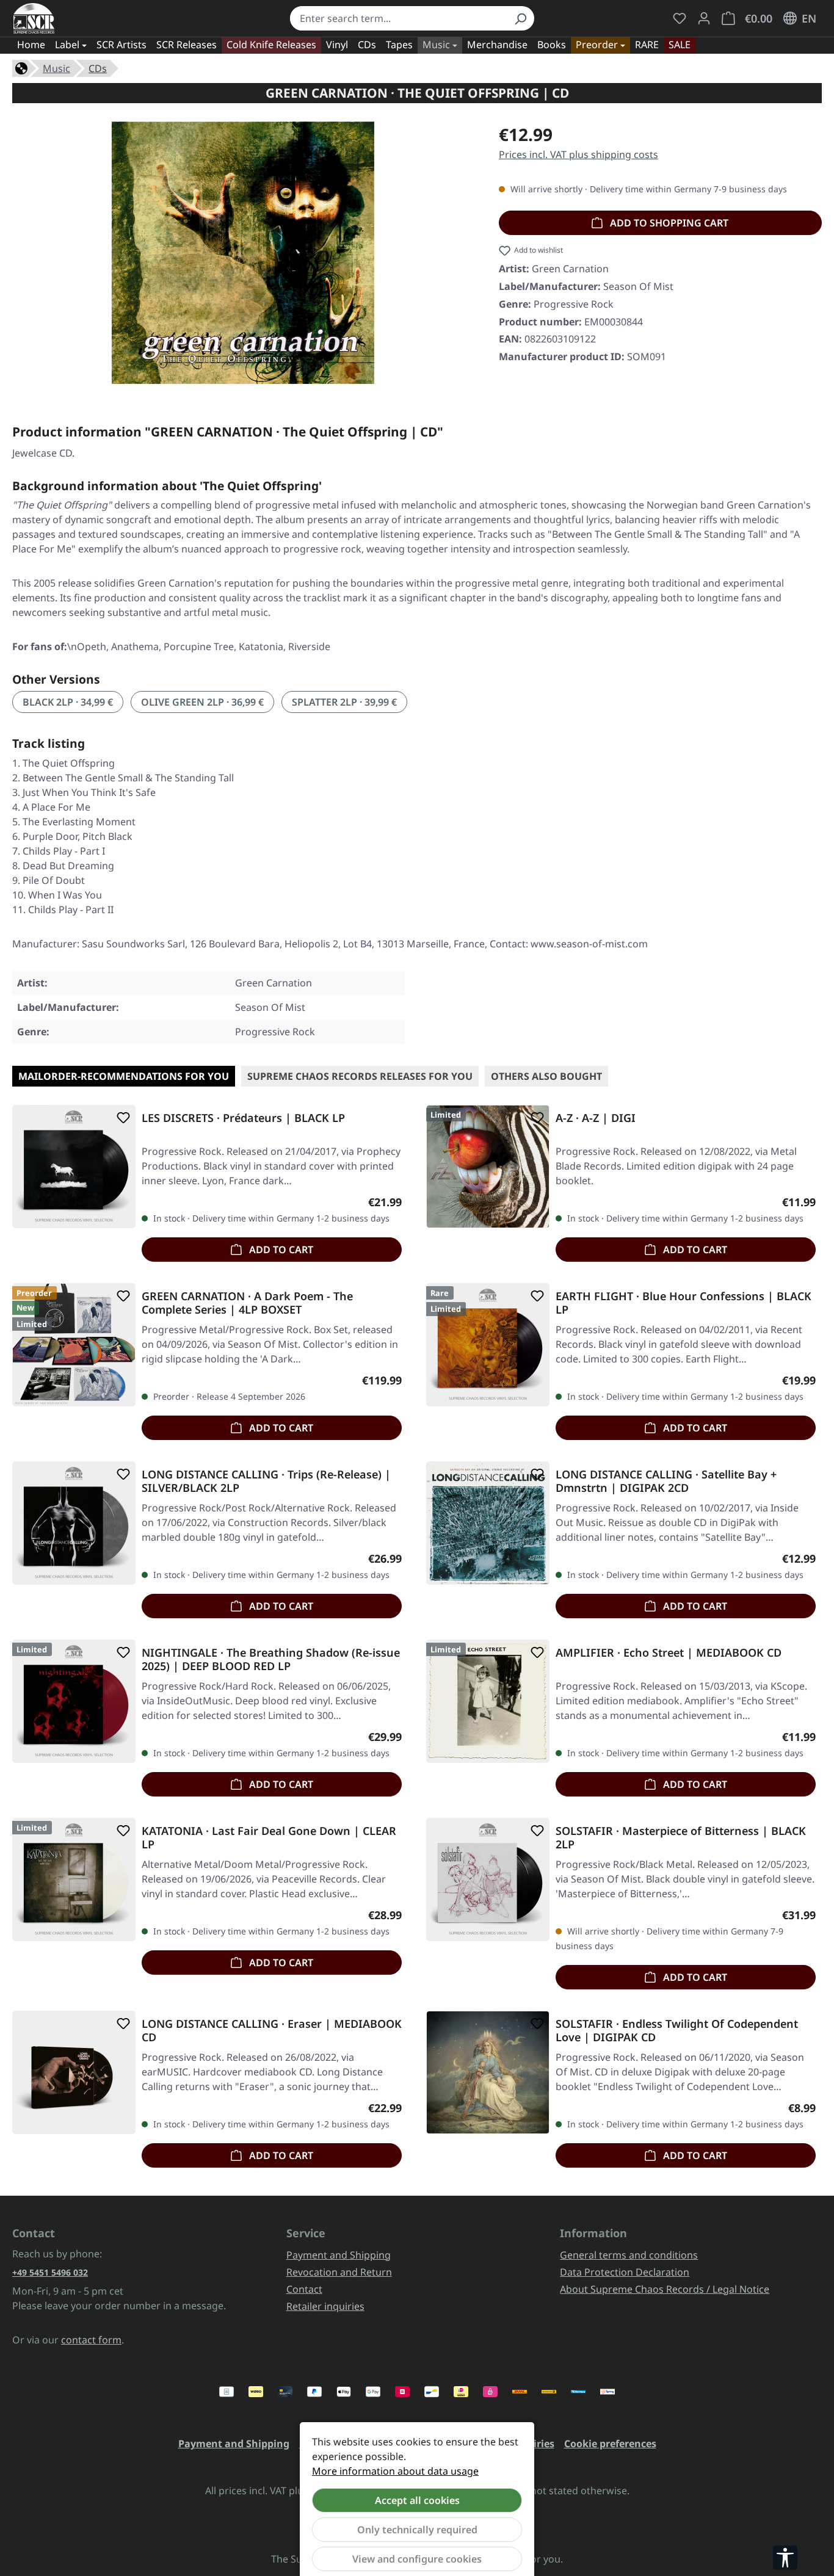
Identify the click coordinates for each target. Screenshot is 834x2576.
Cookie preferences (610, 2444)
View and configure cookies (417, 2559)
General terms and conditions (629, 2255)
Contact (304, 2289)
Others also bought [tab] (546, 1076)
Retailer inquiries (325, 2306)
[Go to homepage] (34, 18)
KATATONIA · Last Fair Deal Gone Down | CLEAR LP (269, 1837)
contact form (91, 2340)
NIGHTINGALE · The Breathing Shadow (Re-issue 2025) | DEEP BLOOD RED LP (271, 1659)
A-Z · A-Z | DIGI (596, 1118)
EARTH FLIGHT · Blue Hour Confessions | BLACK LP (684, 1303)
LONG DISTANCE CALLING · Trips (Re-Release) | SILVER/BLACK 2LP (266, 1481)
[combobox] (398, 18)
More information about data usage (395, 2471)
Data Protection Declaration (625, 2272)
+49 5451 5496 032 (50, 2272)
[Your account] (704, 18)
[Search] (520, 18)
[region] (243, 253)
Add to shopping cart (668, 223)
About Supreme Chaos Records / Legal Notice (665, 2289)
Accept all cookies (417, 2500)
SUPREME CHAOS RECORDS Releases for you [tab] (360, 1076)
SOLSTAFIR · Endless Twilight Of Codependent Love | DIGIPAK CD (677, 2030)
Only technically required (417, 2530)
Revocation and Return (339, 2272)
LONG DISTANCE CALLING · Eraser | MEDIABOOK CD (272, 2030)
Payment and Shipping (339, 2255)
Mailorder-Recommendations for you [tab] (124, 1076)
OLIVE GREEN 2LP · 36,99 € (202, 702)
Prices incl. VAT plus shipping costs (578, 154)
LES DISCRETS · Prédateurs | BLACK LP (243, 1118)
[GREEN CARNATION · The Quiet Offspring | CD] (243, 253)
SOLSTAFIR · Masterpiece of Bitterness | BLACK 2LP (681, 1837)
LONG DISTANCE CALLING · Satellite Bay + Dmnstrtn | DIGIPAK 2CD (666, 1481)
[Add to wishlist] (121, 1118)
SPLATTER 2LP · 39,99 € (344, 702)
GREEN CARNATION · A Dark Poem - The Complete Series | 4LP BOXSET (247, 1303)
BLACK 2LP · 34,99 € (68, 702)
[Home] (21, 67)
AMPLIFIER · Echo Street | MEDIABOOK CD (669, 1653)
